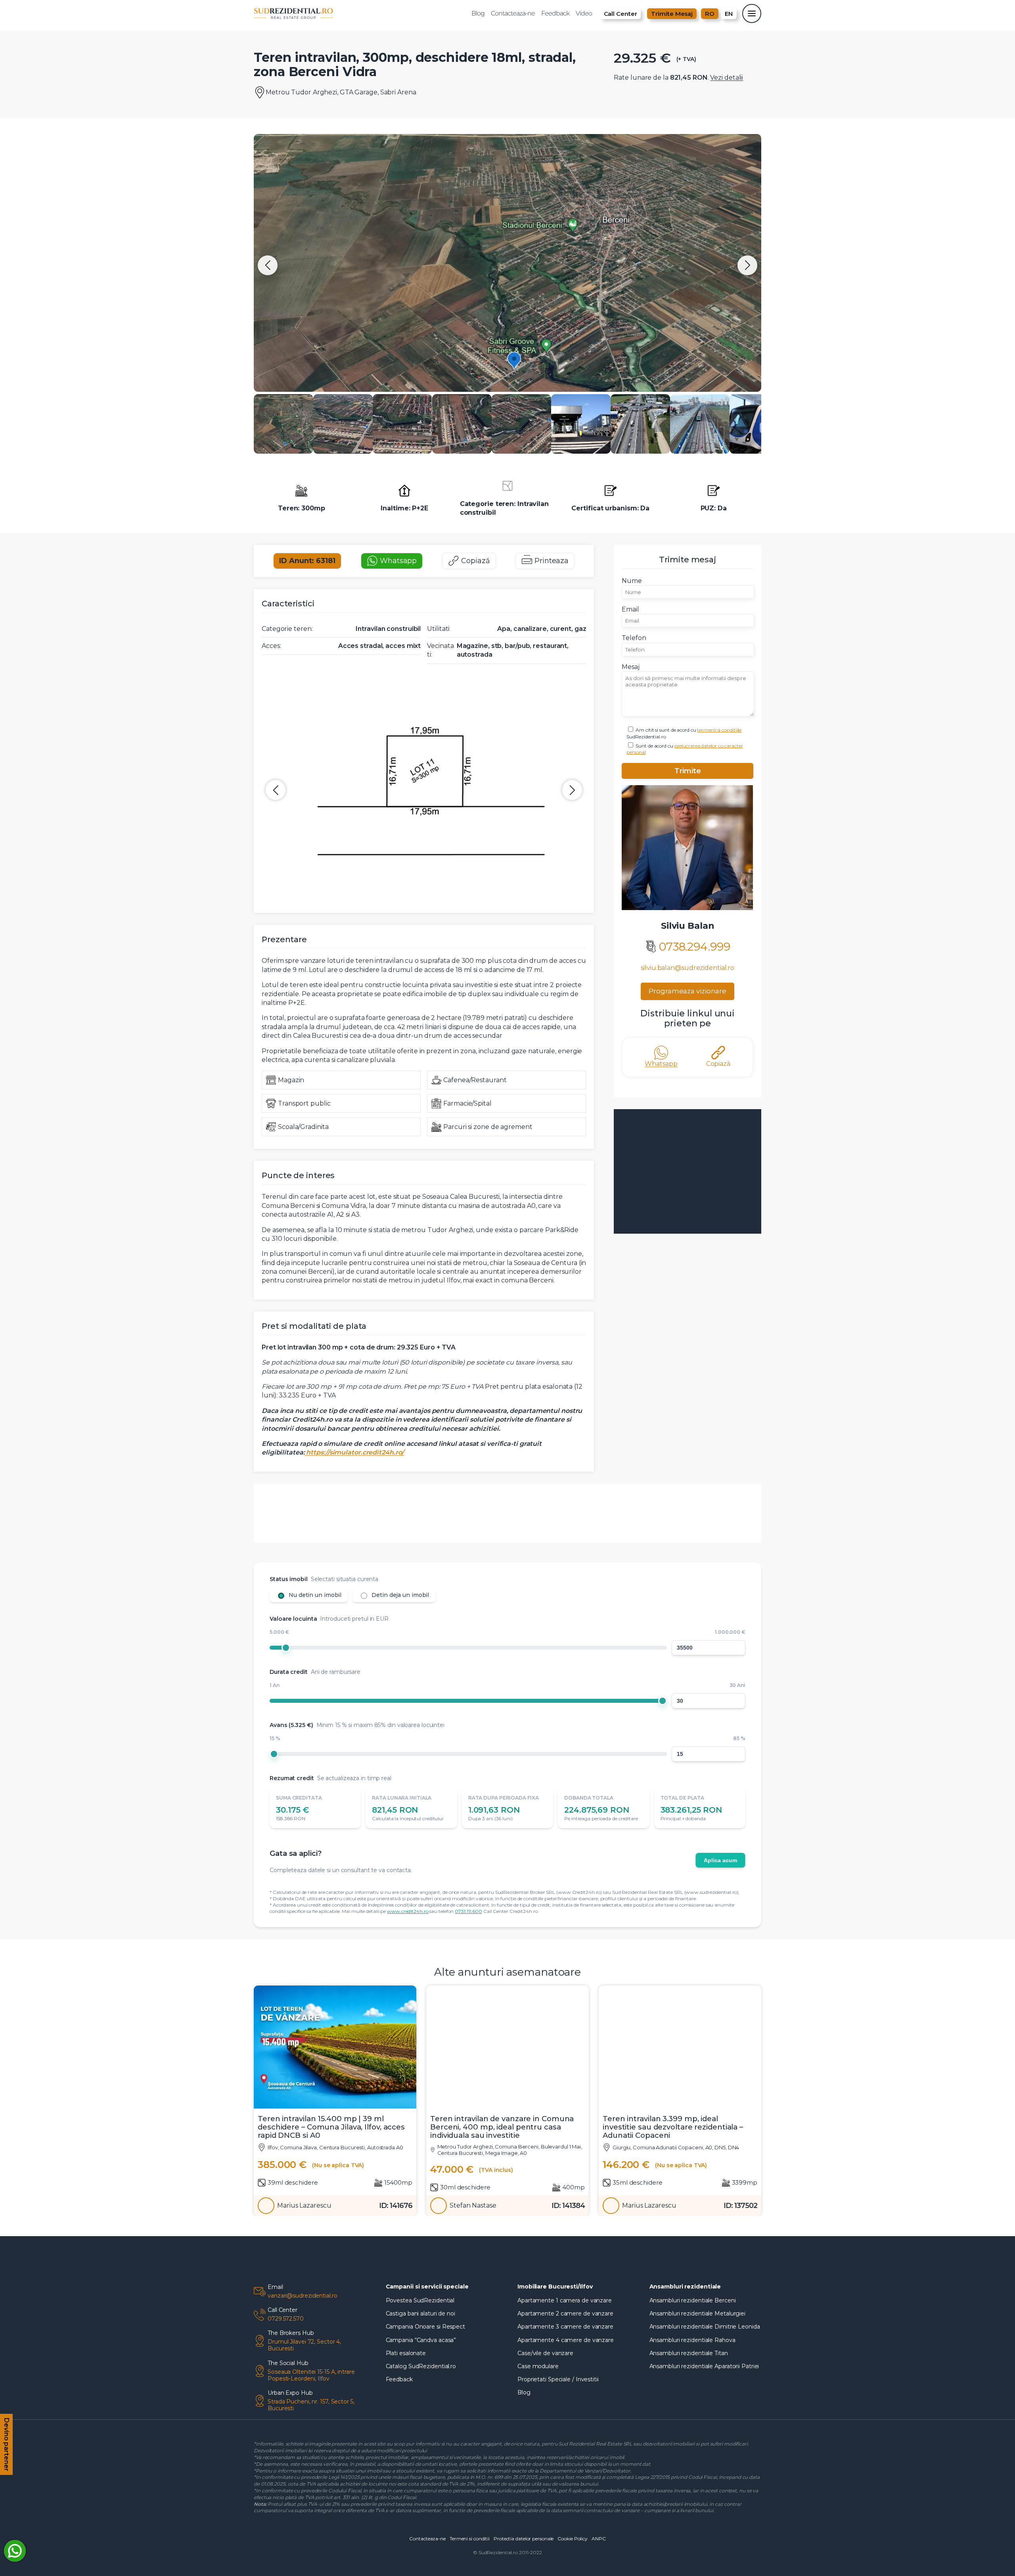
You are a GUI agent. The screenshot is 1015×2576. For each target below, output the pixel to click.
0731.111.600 (468, 1911)
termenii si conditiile (719, 730)
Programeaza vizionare (688, 991)
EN (729, 14)
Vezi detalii (727, 78)
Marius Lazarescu (304, 2206)
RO (710, 14)
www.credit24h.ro (408, 1911)
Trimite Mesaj (672, 14)
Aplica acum (720, 1860)
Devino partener (7, 2444)
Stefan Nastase (473, 2206)
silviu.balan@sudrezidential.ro (688, 968)
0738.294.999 (695, 947)
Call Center (620, 14)
